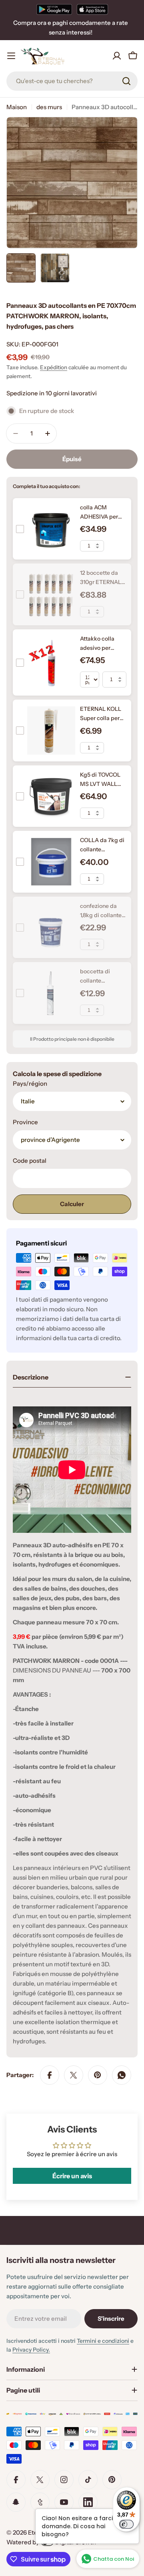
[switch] (126, 2524)
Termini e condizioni (103, 2341)
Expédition (54, 367)
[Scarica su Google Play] (54, 9)
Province (25, 1122)
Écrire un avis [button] (72, 2176)
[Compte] (117, 56)
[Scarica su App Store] (92, 9)
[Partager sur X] (74, 2075)
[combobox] (72, 81)
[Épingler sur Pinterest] (98, 2075)
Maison (17, 107)
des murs (49, 107)
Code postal (30, 1161)
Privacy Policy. (31, 2350)
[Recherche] (126, 81)
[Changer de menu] (11, 56)
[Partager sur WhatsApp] (122, 2075)
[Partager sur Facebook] (50, 2075)
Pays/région (30, 1084)
